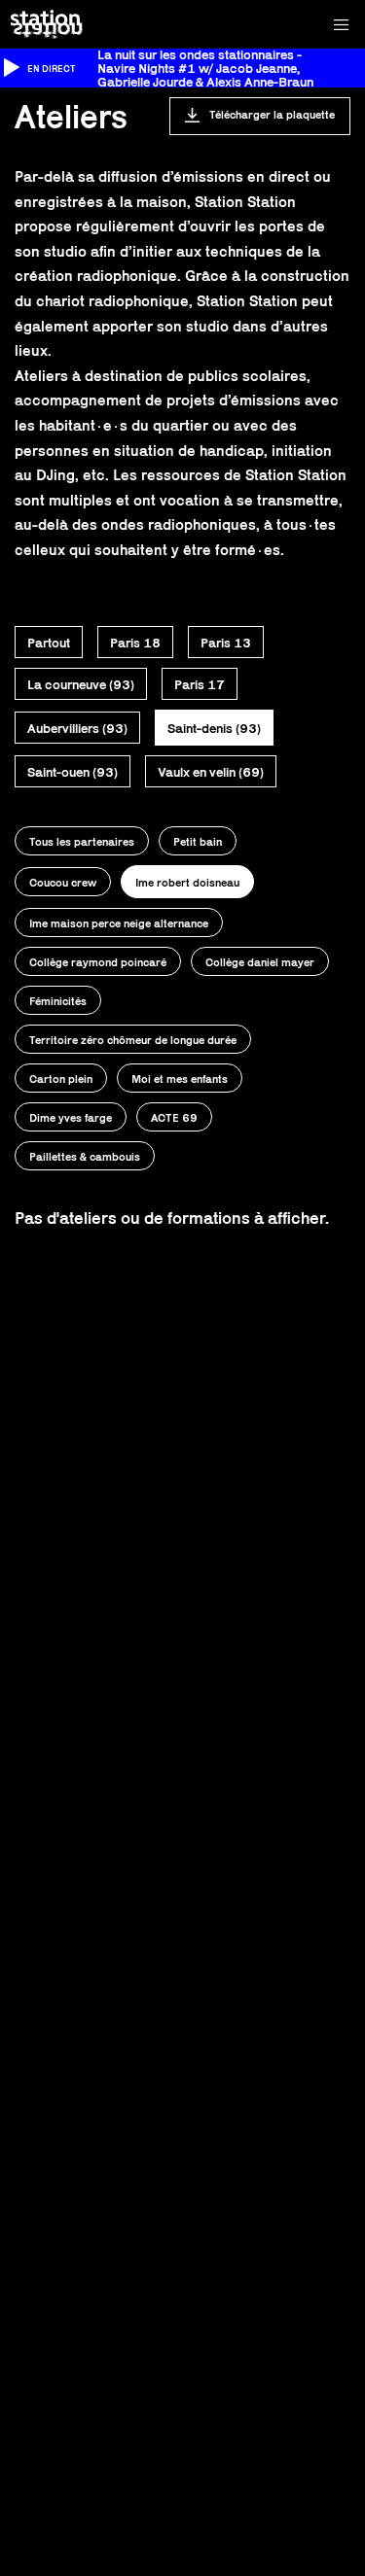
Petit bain (198, 841)
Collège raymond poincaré (98, 962)
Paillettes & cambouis (85, 1156)
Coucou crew (63, 882)
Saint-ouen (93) (73, 772)
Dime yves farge (71, 1117)
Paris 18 (135, 643)
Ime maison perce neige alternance (119, 923)
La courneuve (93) (81, 684)
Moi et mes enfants (180, 1079)
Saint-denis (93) (214, 728)
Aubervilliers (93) (77, 728)
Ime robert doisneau (187, 882)
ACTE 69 (174, 1117)
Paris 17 (200, 684)
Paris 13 (226, 643)
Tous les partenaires (82, 841)
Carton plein (61, 1079)
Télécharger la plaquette (272, 114)
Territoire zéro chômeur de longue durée (133, 1040)
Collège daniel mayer (260, 962)
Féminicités (58, 1001)
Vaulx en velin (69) (211, 772)
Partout (49, 643)
